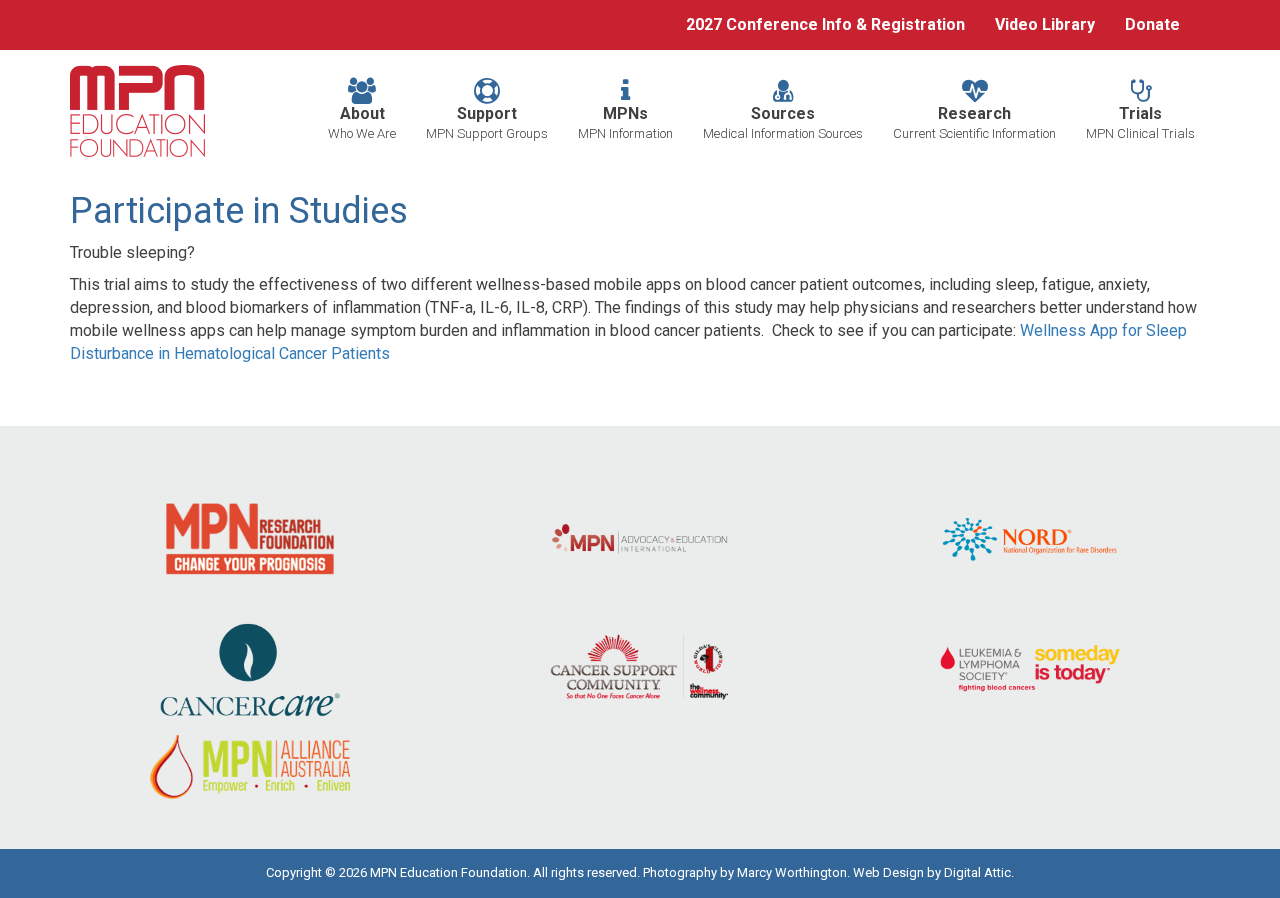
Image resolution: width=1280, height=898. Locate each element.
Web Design (888, 872)
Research (974, 122)
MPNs (625, 122)
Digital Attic (977, 872)
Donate (1152, 24)
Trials (1140, 122)
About (362, 122)
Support (487, 122)
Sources (783, 122)
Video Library (1045, 24)
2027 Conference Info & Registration (825, 24)
